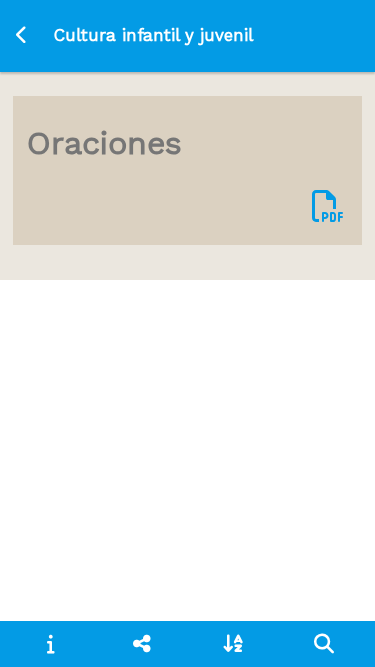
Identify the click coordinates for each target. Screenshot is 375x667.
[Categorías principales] (141, 644)
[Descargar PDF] (328, 207)
